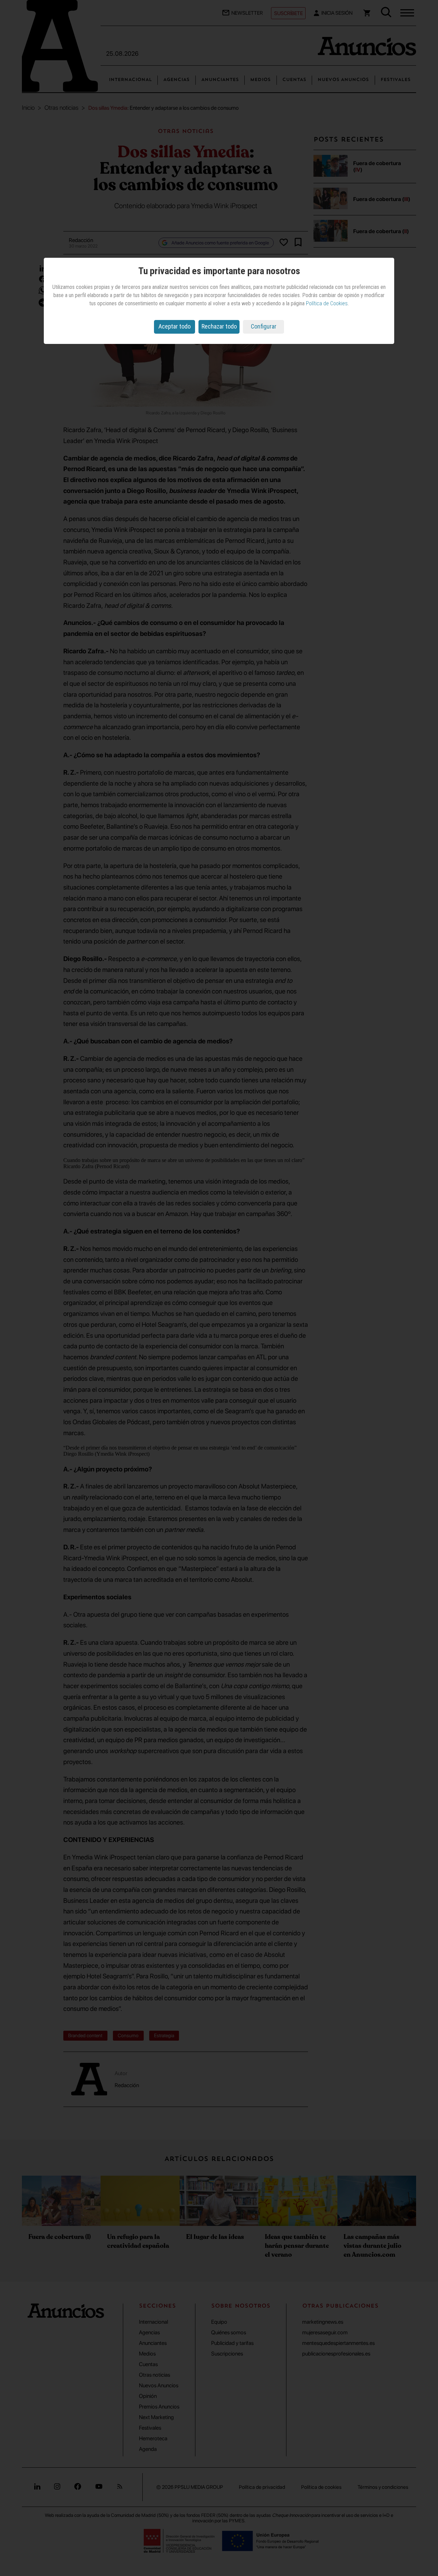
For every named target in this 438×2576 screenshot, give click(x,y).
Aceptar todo (175, 326)
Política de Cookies (327, 303)
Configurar (264, 326)
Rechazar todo (219, 326)
